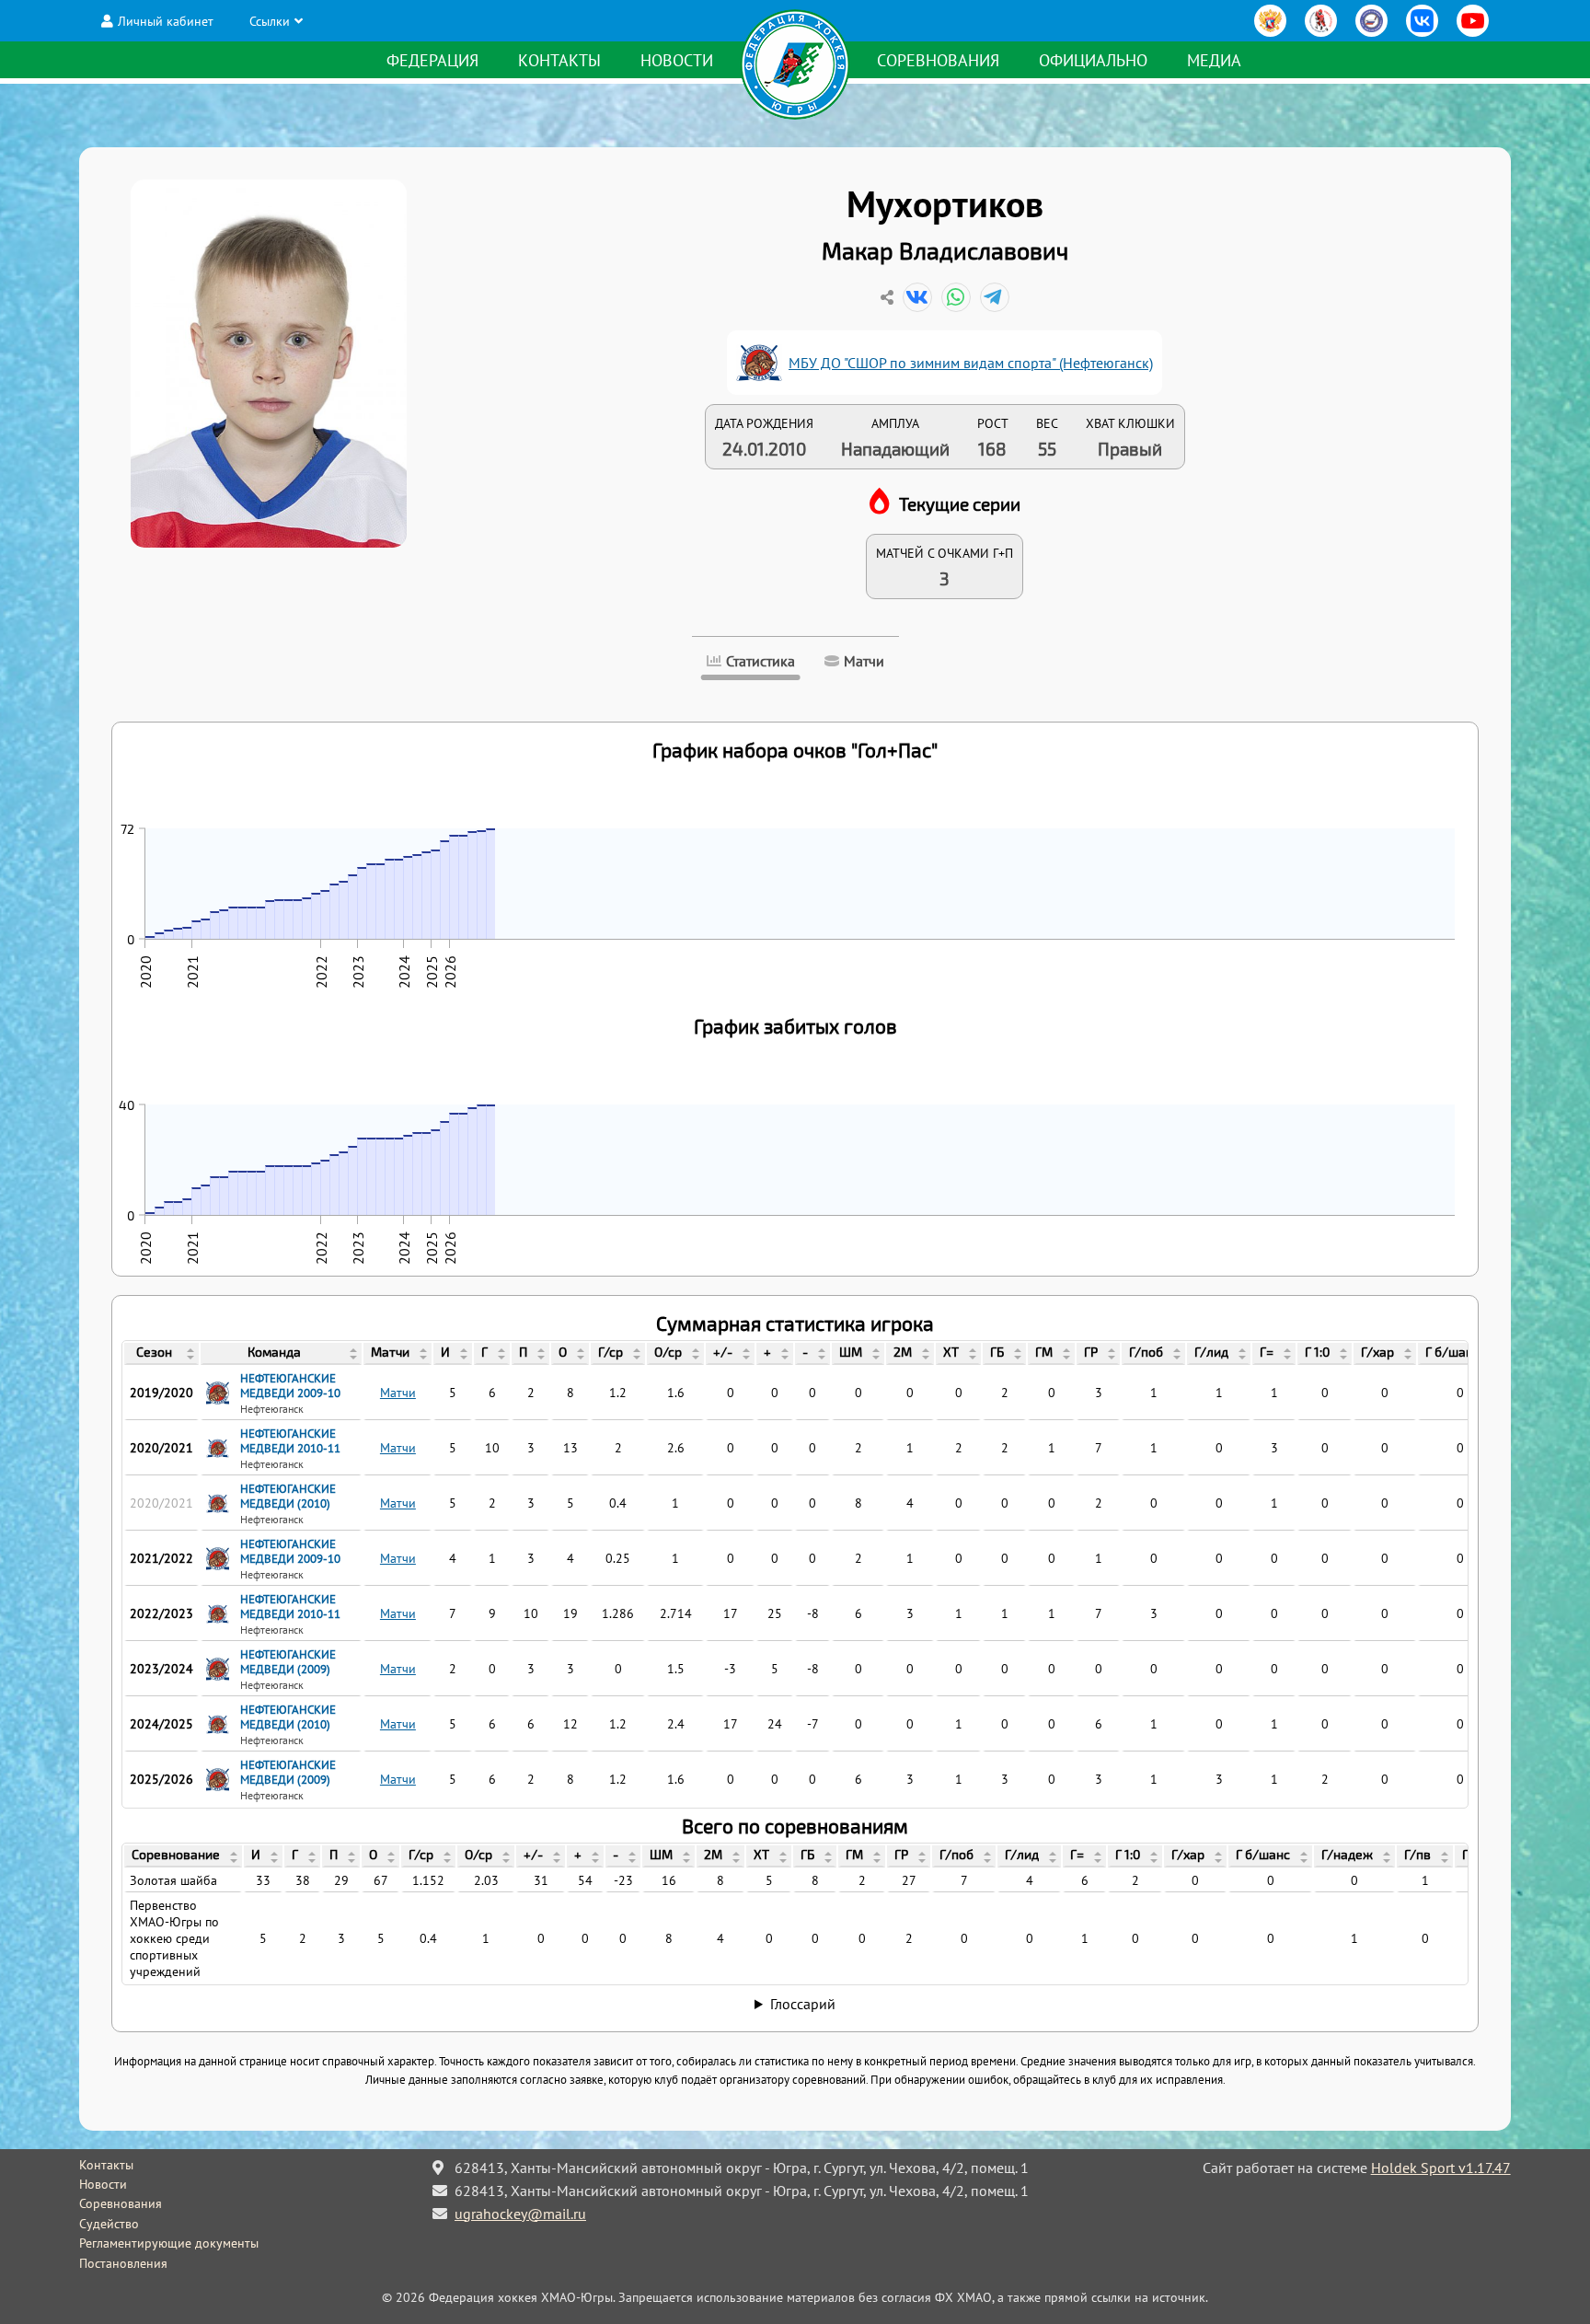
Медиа (1214, 60)
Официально (1093, 60)
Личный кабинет (166, 21)
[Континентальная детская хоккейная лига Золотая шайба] (1321, 21)
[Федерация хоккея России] (1270, 21)
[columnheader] (161, 1354)
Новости (677, 60)
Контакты (559, 60)
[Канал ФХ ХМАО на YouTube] (1473, 21)
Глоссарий (803, 2004)
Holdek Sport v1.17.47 (1441, 2168)
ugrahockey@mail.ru (520, 2214)
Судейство (109, 2224)
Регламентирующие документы (169, 2243)
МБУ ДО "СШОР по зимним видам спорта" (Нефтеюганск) (971, 363)
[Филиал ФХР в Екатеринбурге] (1371, 21)
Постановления (123, 2263)
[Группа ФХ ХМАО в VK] (1422, 21)
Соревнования (938, 60)
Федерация (432, 60)
